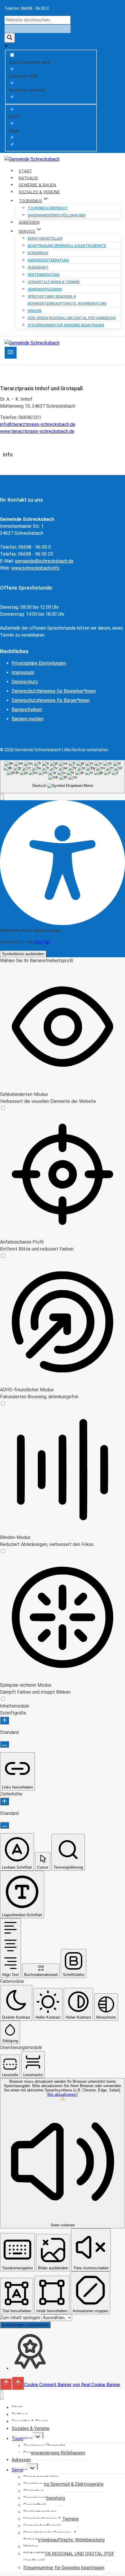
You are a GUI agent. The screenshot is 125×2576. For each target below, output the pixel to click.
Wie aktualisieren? (63, 2094)
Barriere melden (28, 719)
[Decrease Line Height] (5, 1825)
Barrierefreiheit (27, 710)
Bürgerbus (38, 253)
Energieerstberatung (48, 260)
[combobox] (63, 777)
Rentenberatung (44, 275)
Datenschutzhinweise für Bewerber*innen (54, 691)
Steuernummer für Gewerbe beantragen (66, 325)
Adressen (21, 2460)
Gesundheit (38, 268)
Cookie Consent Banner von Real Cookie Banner (72, 2384)
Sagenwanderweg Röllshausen (57, 215)
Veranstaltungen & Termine (54, 282)
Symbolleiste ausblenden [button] (23, 954)
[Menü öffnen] (11, 353)
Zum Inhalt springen (21, 2318)
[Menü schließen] (2, 2395)
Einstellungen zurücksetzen (25, 2325)
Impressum (23, 672)
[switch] (3, 1108)
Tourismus (22, 2439)
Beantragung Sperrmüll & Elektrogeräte (67, 246)
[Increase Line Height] (5, 1801)
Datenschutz (25, 682)
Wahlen (35, 311)
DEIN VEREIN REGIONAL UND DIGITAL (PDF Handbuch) (72, 318)
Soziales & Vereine (31, 2428)
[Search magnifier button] (10, 38)
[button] (2, 797)
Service (19, 2470)
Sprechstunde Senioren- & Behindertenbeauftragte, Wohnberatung (67, 300)
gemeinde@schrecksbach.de (44, 561)
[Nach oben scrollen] (6, 2384)
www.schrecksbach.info (35, 568)
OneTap (42, 942)
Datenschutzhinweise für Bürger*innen (51, 700)
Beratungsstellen (45, 239)
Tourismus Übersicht (48, 208)
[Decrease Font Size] (5, 1744)
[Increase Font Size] (5, 1720)
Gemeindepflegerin (45, 289)
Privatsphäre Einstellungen (39, 663)
